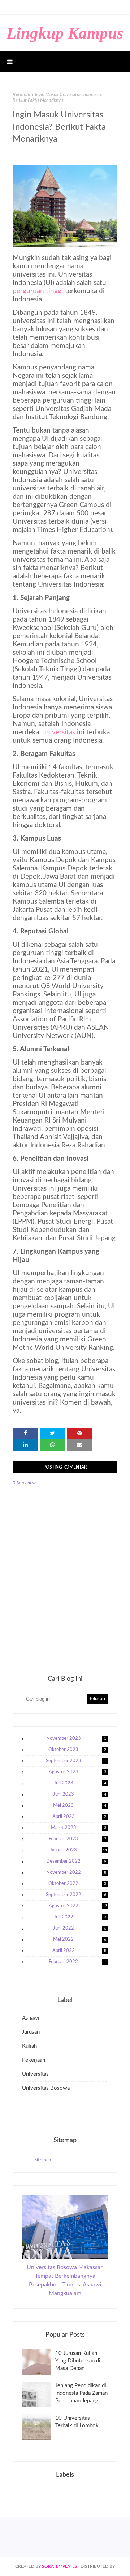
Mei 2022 (80, 1939)
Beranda (22, 95)
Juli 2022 (80, 1917)
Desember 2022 (76, 1861)
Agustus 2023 (78, 1772)
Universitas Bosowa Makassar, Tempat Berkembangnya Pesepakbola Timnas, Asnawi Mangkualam (65, 2280)
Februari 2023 (77, 1839)
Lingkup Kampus (65, 33)
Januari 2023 (79, 1850)
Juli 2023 (80, 1783)
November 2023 (76, 1739)
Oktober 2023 (77, 1750)
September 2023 (76, 1761)
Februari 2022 (77, 1962)
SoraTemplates (60, 2566)
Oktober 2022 (77, 1884)
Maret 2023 (79, 1828)
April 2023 (79, 1817)
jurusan (31, 2032)
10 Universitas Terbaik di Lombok (77, 2422)
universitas (59, 732)
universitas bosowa (46, 2088)
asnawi (31, 2018)
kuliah (29, 2046)
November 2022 (76, 1872)
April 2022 (79, 1951)
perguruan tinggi (38, 291)
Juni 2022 (80, 1928)
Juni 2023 (80, 1794)
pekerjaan (34, 2060)
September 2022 (76, 1895)
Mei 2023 (80, 1806)
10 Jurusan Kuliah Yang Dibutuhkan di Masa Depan (78, 2361)
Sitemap (43, 2160)
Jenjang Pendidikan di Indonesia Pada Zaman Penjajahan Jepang (81, 2393)
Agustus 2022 (78, 1906)
